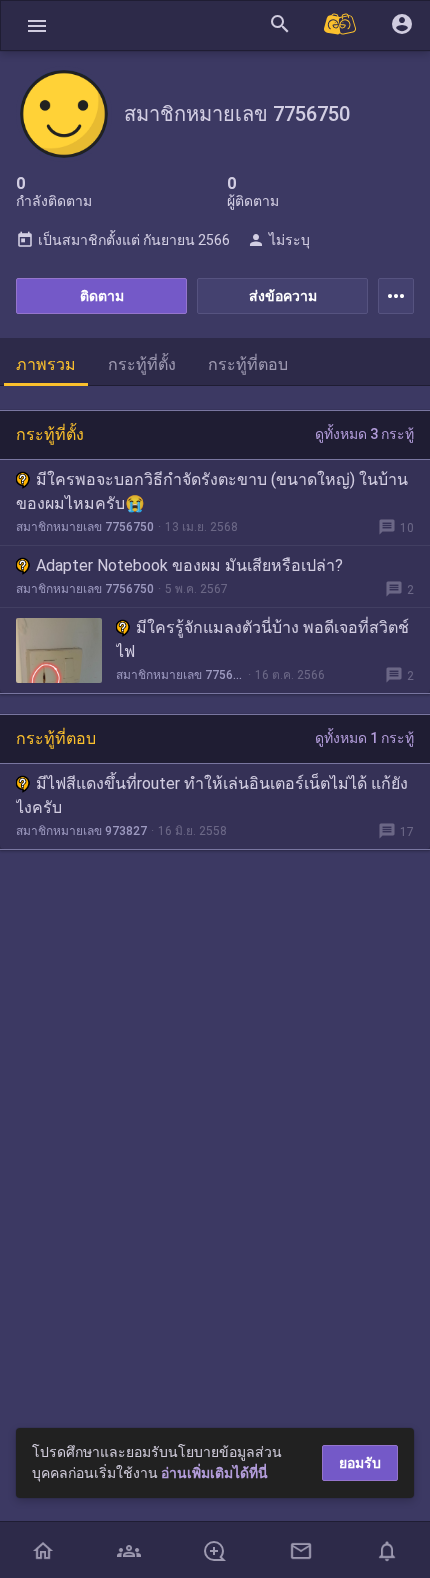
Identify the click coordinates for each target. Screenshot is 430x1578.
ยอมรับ (360, 1463)
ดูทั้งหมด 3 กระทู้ (364, 434)
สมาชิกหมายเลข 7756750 (85, 527)
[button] (37, 25)
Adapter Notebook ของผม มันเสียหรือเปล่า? (189, 565)
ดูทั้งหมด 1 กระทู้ (364, 738)
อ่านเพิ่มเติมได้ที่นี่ (214, 1473)
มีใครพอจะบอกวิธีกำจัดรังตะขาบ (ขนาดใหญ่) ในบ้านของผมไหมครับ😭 (212, 491)
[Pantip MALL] (341, 25)
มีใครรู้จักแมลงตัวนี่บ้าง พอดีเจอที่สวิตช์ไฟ (262, 639)
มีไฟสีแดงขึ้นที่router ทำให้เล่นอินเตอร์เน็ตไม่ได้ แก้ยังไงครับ (212, 795)
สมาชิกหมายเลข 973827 (81, 831)
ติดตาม (102, 296)
